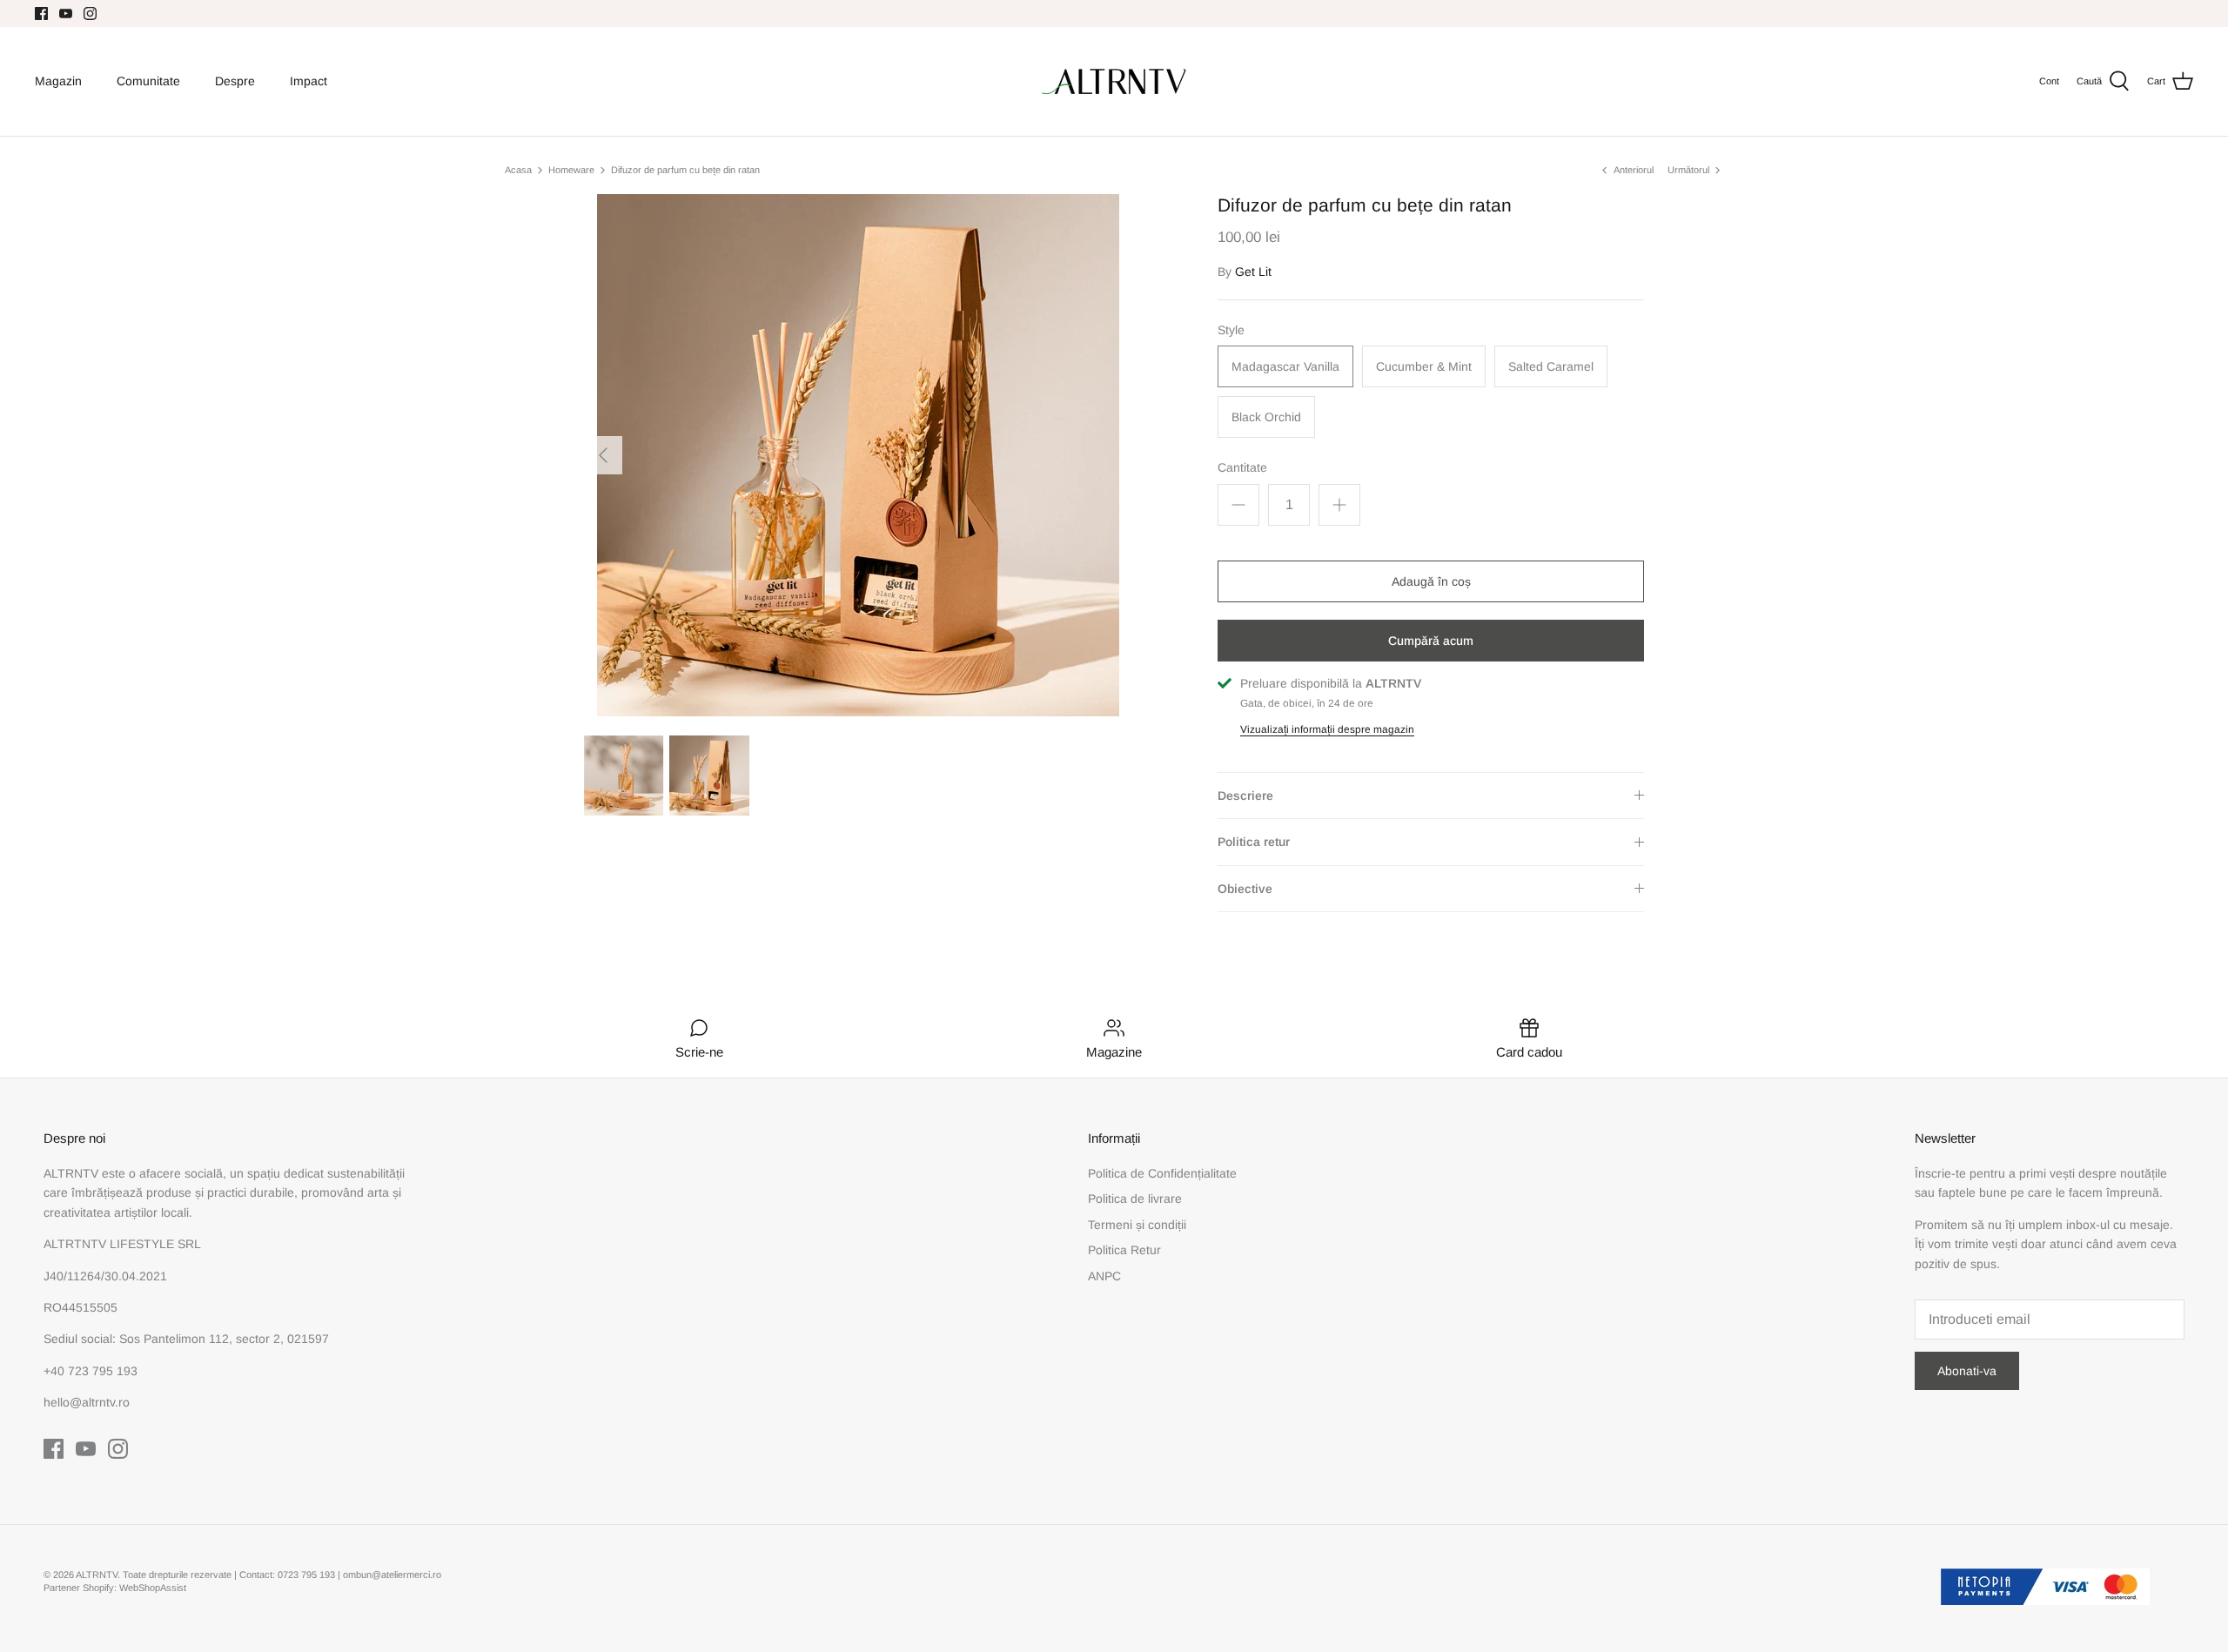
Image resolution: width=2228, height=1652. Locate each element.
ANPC (1104, 1276)
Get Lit (1253, 272)
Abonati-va (1967, 1371)
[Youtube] (66, 13)
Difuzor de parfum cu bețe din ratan (685, 170)
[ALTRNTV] (1114, 81)
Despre (235, 81)
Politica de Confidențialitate (1162, 1173)
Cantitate (1242, 467)
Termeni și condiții (1137, 1225)
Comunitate (148, 81)
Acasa (518, 170)
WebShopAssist (153, 1588)
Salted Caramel (1551, 366)
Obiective (1245, 889)
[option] (858, 455)
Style (1231, 330)
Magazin (58, 81)
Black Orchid (1266, 417)
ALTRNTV (97, 1575)
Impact (309, 81)
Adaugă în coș (1431, 581)
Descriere (1245, 796)
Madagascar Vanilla (1285, 366)
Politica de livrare (1135, 1199)
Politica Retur (1124, 1250)
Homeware (571, 170)
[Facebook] (41, 13)
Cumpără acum (1431, 641)
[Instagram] (90, 13)
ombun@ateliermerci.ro (392, 1575)
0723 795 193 (308, 1575)
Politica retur (1254, 842)
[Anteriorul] (603, 455)
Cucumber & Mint (1424, 366)
